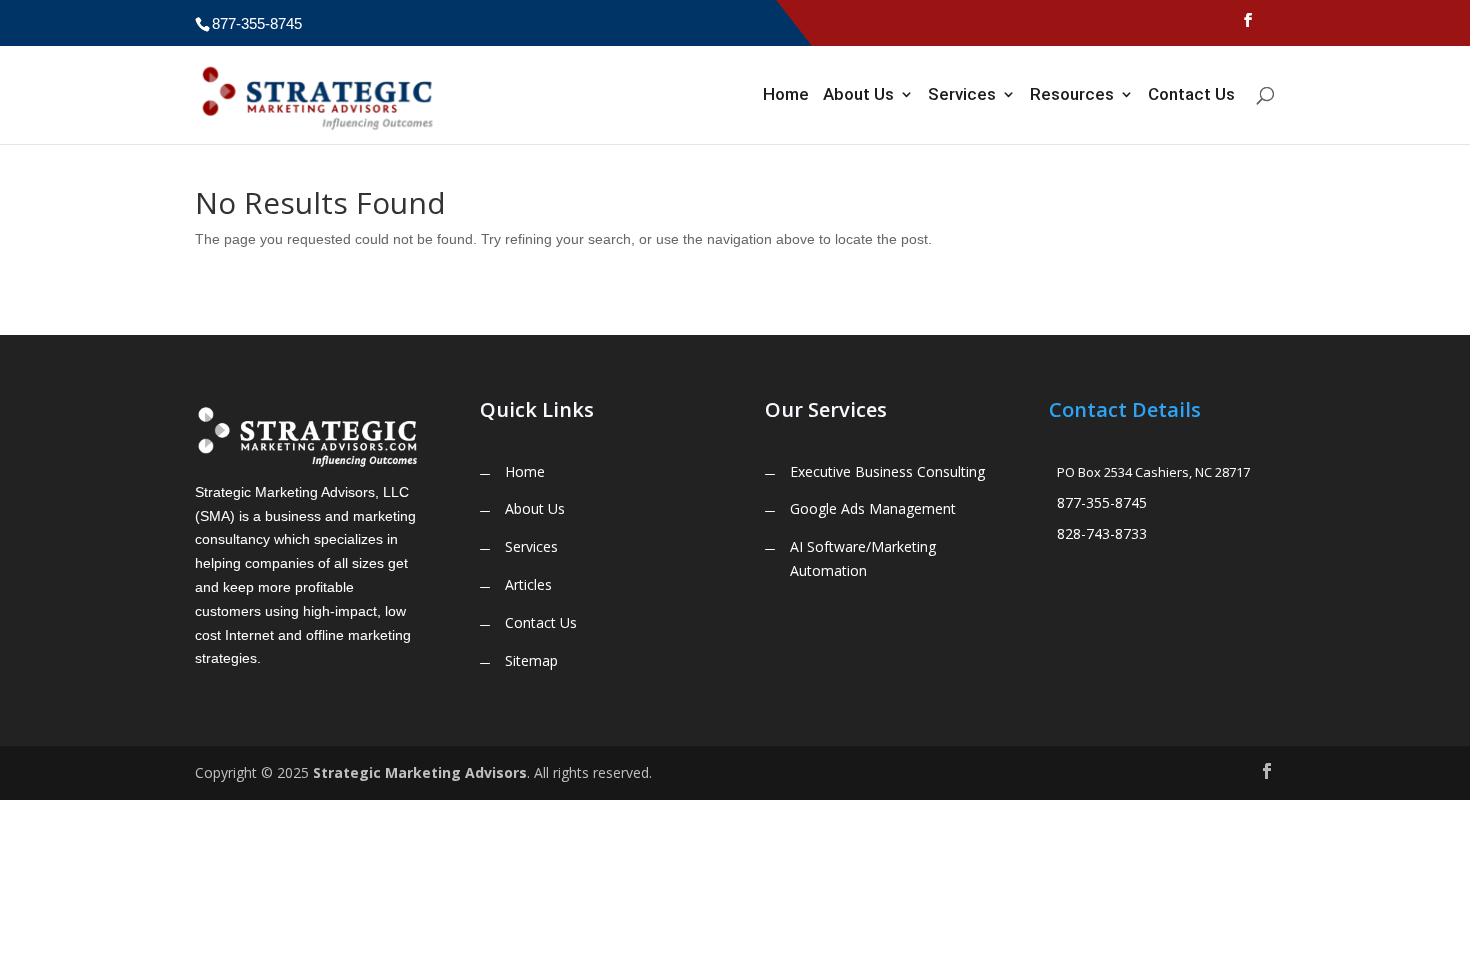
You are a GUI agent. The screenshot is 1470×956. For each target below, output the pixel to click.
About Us (858, 95)
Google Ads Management (873, 508)
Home (786, 95)
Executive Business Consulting (887, 471)
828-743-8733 (1102, 533)
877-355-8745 (1102, 502)
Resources (1072, 95)
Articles (528, 584)
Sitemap (531, 660)
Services (962, 95)
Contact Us (1191, 95)
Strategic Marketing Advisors (420, 772)
